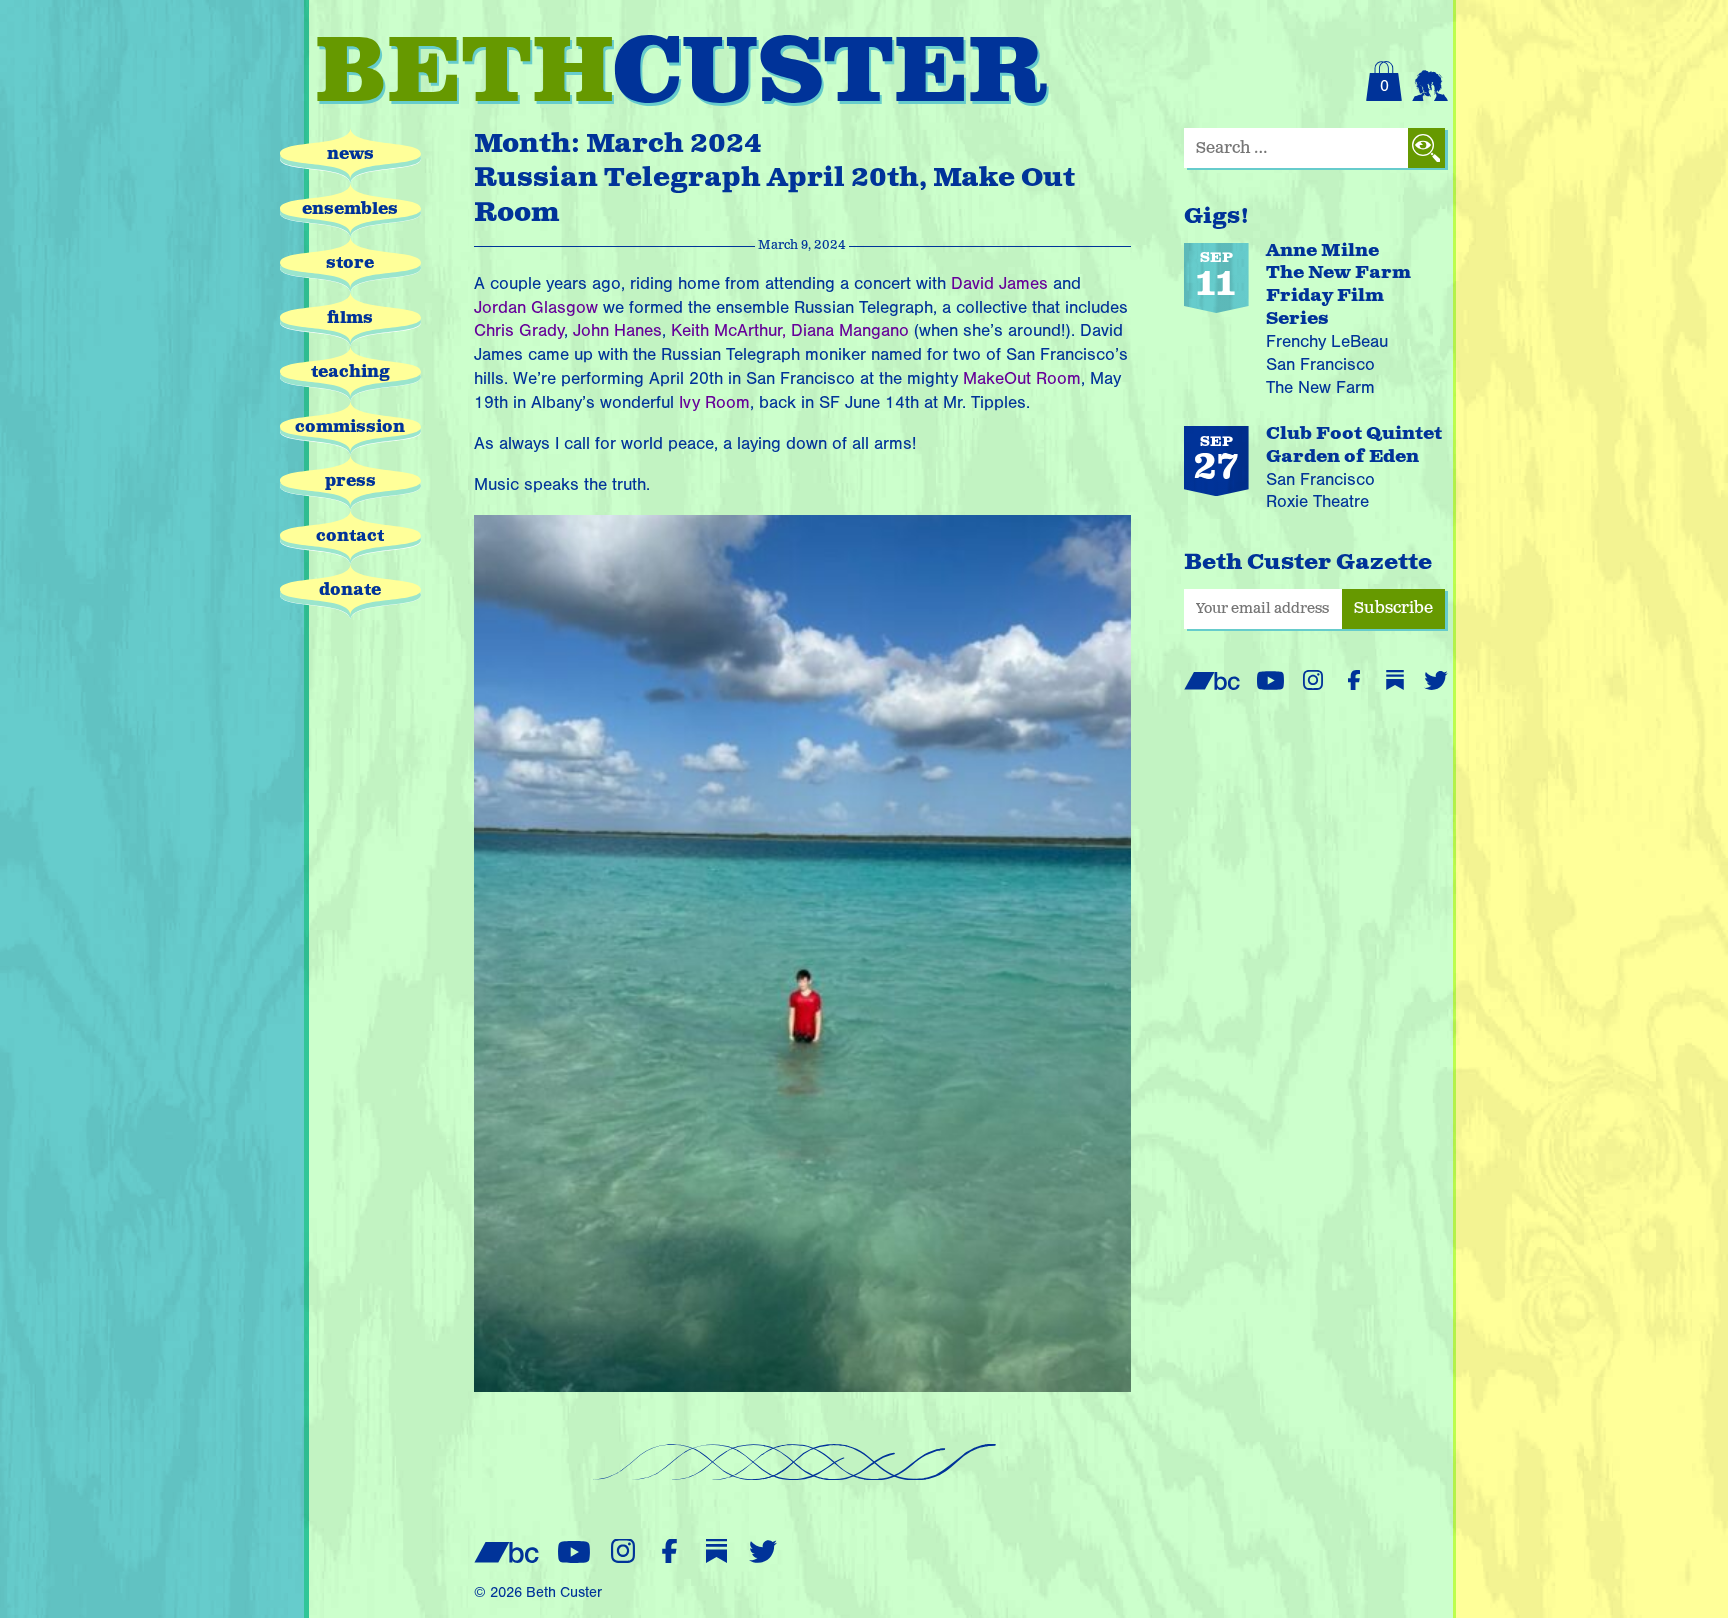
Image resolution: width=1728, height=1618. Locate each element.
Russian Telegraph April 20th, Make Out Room (774, 195)
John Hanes (617, 330)
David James (999, 283)
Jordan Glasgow (536, 307)
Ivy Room (714, 402)
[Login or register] (1430, 81)
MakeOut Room (1022, 378)
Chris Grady (519, 330)
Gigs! (1217, 216)
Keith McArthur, (728, 330)
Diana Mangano (850, 330)
